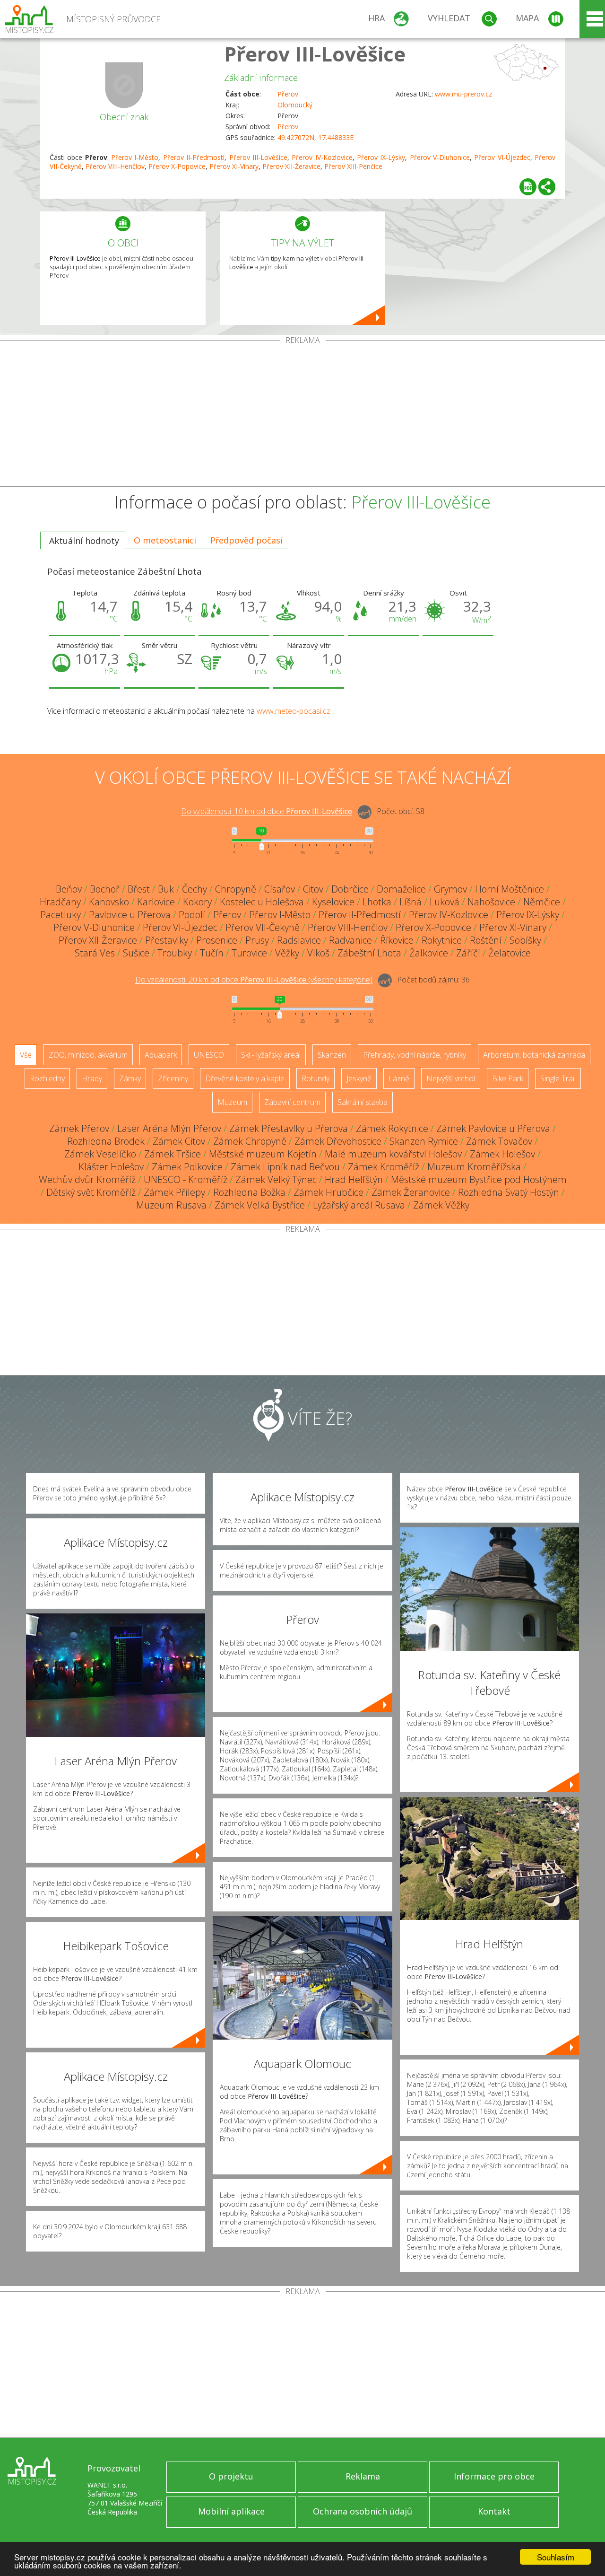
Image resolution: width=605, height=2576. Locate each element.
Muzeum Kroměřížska (474, 1167)
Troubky (175, 953)
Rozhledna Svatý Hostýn (509, 1192)
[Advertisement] (302, 415)
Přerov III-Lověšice (315, 54)
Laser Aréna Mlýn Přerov (169, 1128)
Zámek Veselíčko (100, 1154)
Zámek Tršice (173, 1154)
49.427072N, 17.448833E (315, 137)
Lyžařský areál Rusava (359, 1205)
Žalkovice (429, 953)
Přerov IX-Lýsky (381, 157)
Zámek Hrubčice (328, 1192)
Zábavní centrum (292, 1102)
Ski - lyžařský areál (271, 1055)
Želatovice (510, 953)
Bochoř (105, 889)
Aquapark (161, 1055)
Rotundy (315, 1078)
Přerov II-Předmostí (194, 157)
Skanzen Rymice (424, 1141)
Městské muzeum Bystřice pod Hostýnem (479, 1179)
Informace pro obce (494, 2476)
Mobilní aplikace (231, 2511)
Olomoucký (295, 105)
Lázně (399, 1078)
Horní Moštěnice (510, 889)
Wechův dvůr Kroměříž (87, 1179)
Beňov (69, 889)
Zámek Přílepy (174, 1192)
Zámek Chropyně (250, 1141)
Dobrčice (350, 889)
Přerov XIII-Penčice (353, 166)
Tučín (212, 953)
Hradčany (60, 902)
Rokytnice (442, 940)
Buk (166, 889)
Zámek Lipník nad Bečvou (285, 1167)
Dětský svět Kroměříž (91, 1192)
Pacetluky (60, 915)
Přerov (288, 94)
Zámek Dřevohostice (338, 1141)
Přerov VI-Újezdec (502, 157)
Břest (139, 889)
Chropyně (236, 889)
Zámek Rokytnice (392, 1128)
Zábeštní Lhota (369, 953)
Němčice (542, 902)
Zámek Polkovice (187, 1167)
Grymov (450, 889)
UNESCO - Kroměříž (186, 1179)
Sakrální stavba (363, 1102)
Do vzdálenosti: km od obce (267, 812)
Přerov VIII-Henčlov (115, 166)
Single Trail (558, 1078)
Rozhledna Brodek (106, 1141)
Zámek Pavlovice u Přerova (493, 1128)
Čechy (194, 889)
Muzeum (232, 1102)
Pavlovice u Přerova (130, 915)
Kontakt (494, 2511)
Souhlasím (556, 2557)
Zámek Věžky (441, 1205)
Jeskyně (359, 1078)
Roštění (486, 940)
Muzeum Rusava (171, 1205)
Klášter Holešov (111, 1167)
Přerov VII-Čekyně (263, 927)
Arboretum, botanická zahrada (534, 1055)
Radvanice (350, 940)
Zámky (130, 1078)
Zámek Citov (179, 1141)
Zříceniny (173, 1078)
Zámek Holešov (502, 1154)
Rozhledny (47, 1078)
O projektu (231, 2476)
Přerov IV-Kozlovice (322, 157)
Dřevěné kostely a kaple (245, 1078)
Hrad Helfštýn (354, 1179)
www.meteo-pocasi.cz (294, 711)
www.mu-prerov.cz (463, 94)
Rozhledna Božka (249, 1192)
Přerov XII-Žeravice (291, 166)
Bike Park (508, 1078)
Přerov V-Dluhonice (440, 157)
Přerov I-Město (135, 157)
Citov (313, 889)
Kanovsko (109, 902)
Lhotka (377, 902)
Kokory (197, 902)
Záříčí (468, 953)
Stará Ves (95, 953)
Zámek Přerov (79, 1128)
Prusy (257, 940)
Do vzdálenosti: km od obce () (254, 980)
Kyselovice (333, 902)
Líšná (411, 902)
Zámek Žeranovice (411, 1192)
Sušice (136, 953)
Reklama (363, 2476)
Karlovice (156, 902)
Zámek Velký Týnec (276, 1179)
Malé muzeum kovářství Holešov (393, 1154)
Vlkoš (318, 953)
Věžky (287, 953)
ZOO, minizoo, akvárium (88, 1055)
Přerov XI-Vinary (234, 166)
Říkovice (397, 940)
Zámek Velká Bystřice (260, 1205)
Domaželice (401, 889)
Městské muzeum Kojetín (263, 1154)
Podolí (192, 915)
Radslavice (299, 940)
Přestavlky (167, 940)
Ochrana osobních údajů (363, 2511)
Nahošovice (491, 902)
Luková (445, 902)
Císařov (280, 889)
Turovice (249, 953)
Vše (26, 1055)
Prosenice (217, 940)
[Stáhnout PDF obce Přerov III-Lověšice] (528, 187)
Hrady (92, 1078)
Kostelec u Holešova (262, 902)
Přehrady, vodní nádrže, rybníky (415, 1055)
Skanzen (332, 1055)
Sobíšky (525, 940)
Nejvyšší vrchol (451, 1078)
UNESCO (209, 1055)
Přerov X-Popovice (177, 166)
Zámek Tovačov (499, 1141)
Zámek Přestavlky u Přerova (289, 1128)
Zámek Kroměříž (384, 1167)
